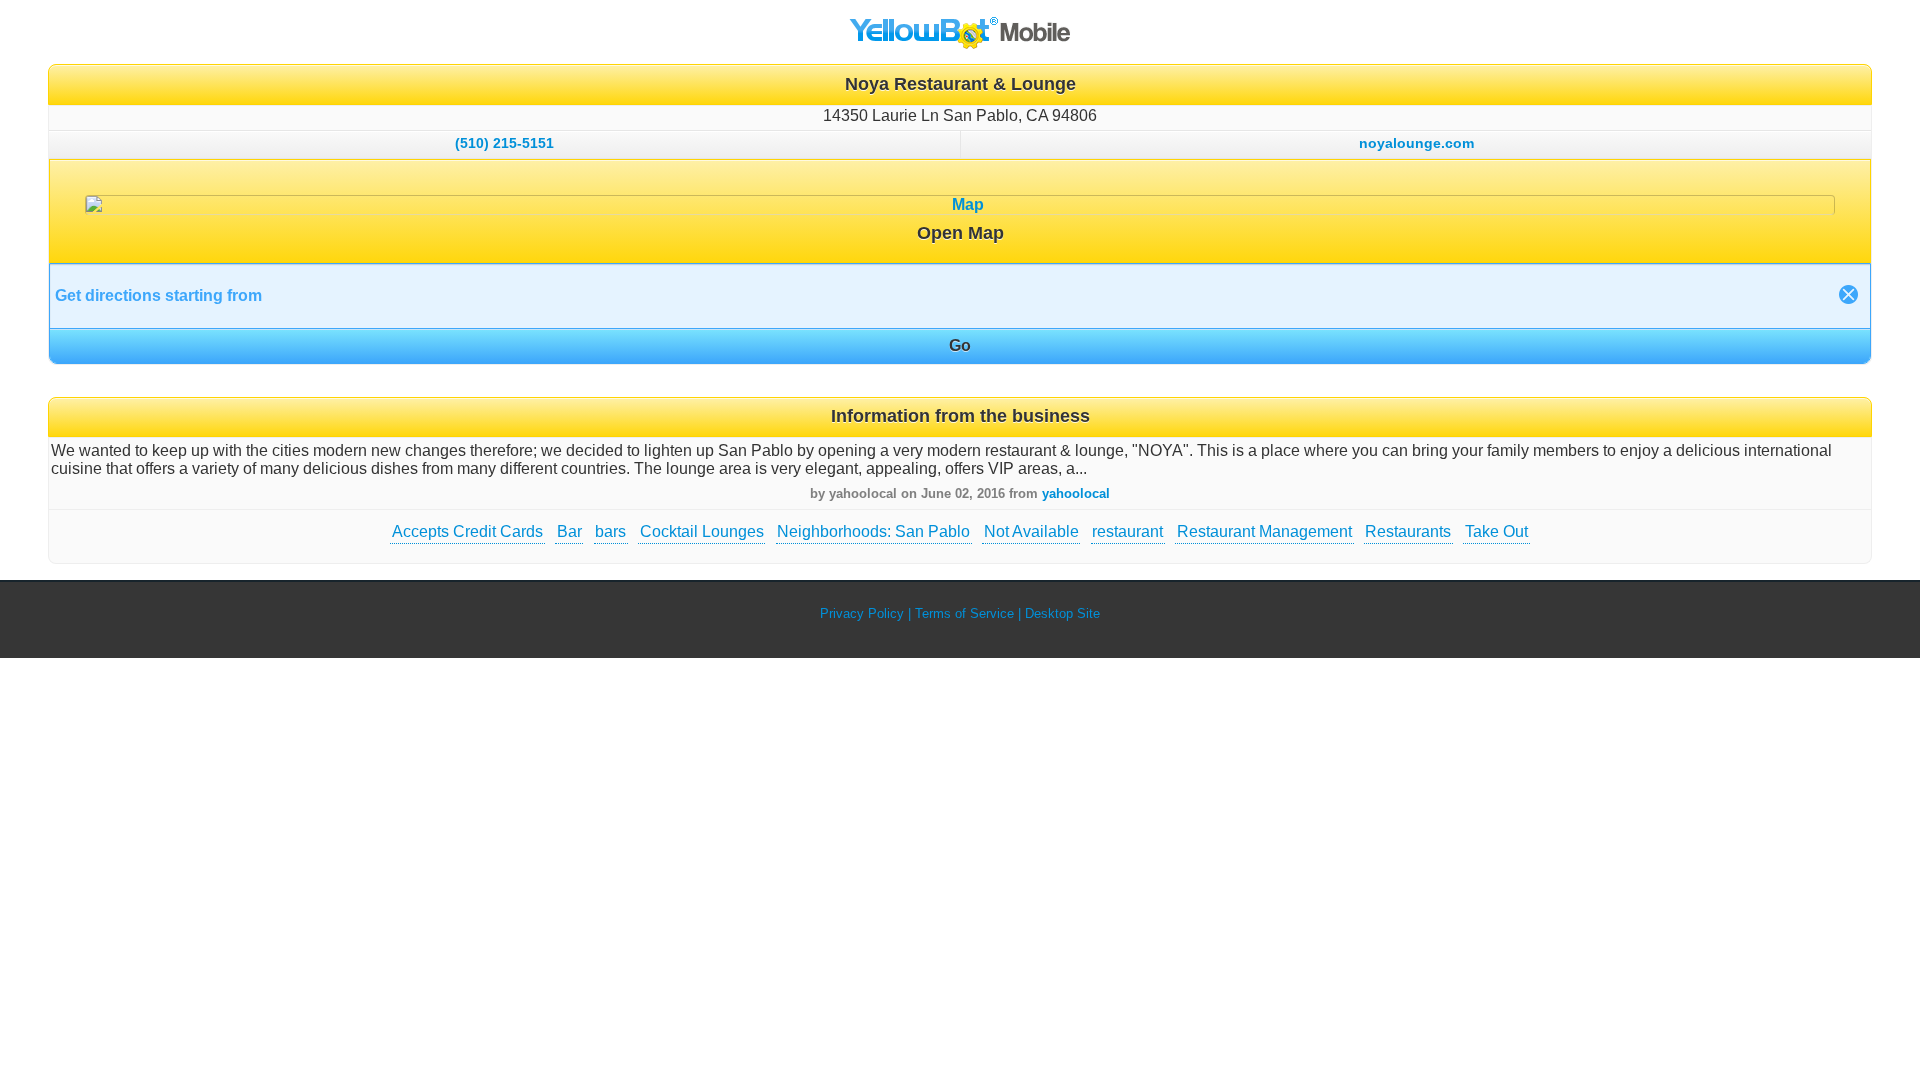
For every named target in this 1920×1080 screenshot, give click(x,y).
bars (610, 531)
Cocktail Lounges (702, 531)
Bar (569, 531)
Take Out (1496, 531)
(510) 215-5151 (504, 143)
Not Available (1031, 531)
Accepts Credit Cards (467, 531)
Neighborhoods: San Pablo (873, 531)
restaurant (1127, 531)
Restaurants (1408, 531)
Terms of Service (964, 613)
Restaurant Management (1264, 531)
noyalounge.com (1416, 143)
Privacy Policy (862, 613)
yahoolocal (1076, 493)
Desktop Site (1062, 613)
